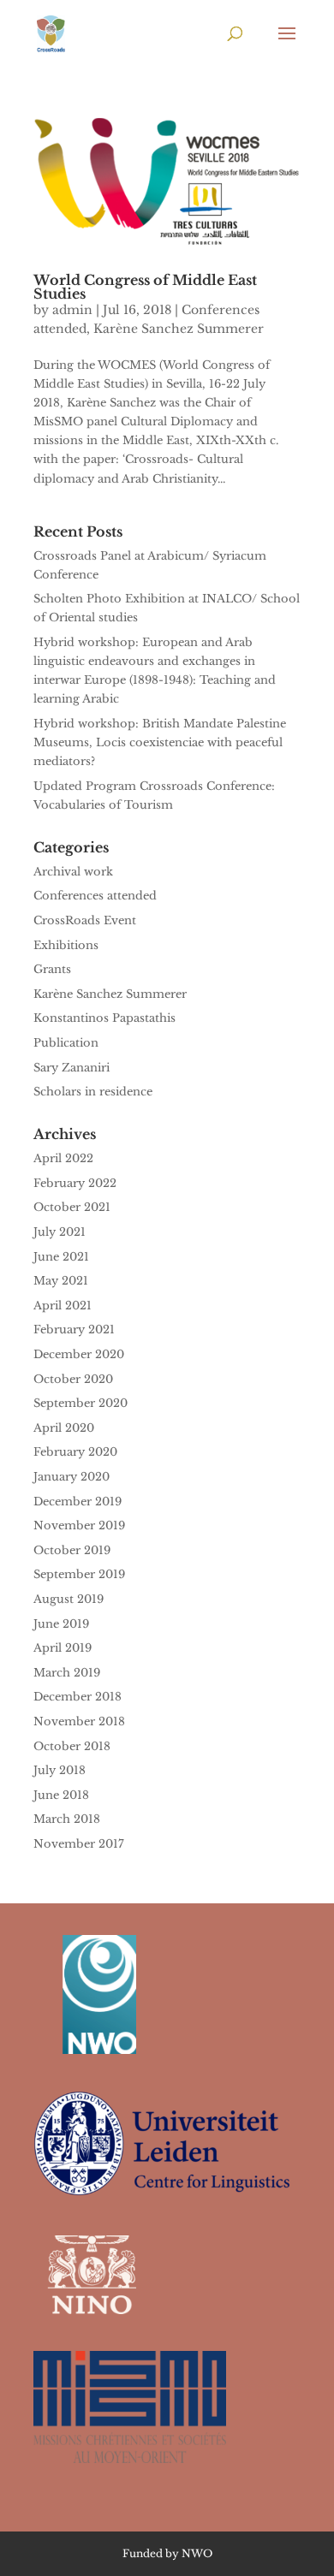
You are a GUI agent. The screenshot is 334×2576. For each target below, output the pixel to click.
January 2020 (72, 1477)
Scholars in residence (93, 1092)
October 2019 (72, 1550)
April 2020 (64, 1428)
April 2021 (63, 1306)
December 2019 (78, 1502)
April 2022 (63, 1158)
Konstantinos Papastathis (104, 1018)
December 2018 (78, 1697)
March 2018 (67, 1819)
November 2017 (79, 1844)
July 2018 (60, 1770)
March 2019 (67, 1673)
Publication (66, 1043)
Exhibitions (66, 945)
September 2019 (79, 1574)
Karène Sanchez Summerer (179, 329)
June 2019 (61, 1624)
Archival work (73, 872)
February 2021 (74, 1330)
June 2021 (61, 1257)
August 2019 (69, 1599)
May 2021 (61, 1281)
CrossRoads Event (85, 920)
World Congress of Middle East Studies (145, 287)
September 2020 (81, 1403)
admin (72, 310)
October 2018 (72, 1746)
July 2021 (60, 1232)
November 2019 (79, 1525)
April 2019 (63, 1648)
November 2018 (79, 1721)
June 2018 (61, 1795)
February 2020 (75, 1452)
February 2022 (75, 1183)
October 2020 (73, 1379)
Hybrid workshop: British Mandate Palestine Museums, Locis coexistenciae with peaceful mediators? (160, 742)
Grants (52, 969)
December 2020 (79, 1354)
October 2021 (72, 1207)
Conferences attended (95, 896)
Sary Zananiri (72, 1068)
